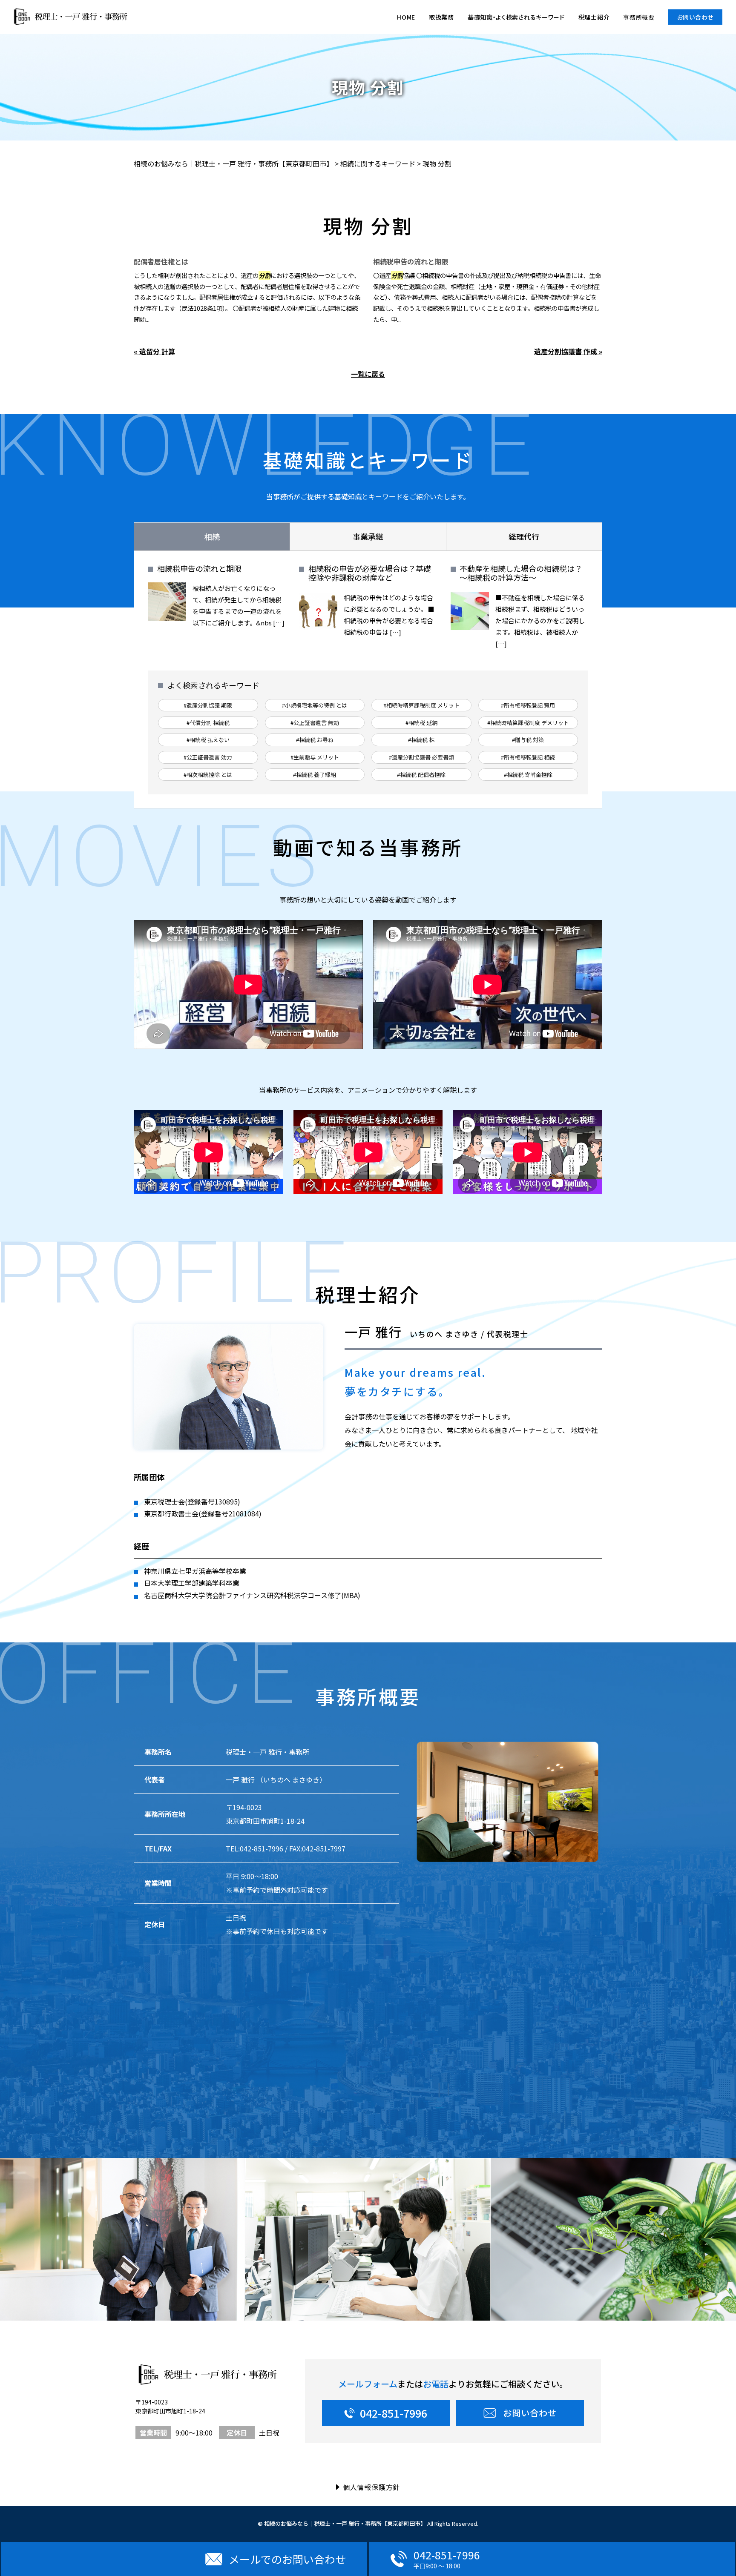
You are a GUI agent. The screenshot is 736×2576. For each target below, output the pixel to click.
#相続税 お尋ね (315, 740)
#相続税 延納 (421, 723)
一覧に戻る (368, 374)
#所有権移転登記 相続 (528, 757)
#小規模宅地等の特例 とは (315, 705)
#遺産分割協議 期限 (208, 705)
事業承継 (368, 536)
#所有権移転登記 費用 (528, 705)
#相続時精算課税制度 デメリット (528, 723)
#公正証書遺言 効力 (208, 757)
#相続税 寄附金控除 (528, 775)
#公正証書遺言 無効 (315, 723)
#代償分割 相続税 (208, 723)
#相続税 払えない (208, 740)
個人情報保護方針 (371, 2487)
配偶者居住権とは (161, 261)
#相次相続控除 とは (208, 775)
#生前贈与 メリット (315, 757)
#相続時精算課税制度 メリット (421, 705)
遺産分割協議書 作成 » (568, 351)
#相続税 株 (421, 740)
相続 (212, 536)
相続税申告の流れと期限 (411, 261)
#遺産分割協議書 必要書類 (421, 757)
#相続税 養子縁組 (315, 775)
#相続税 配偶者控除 (421, 775)
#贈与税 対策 (528, 740)
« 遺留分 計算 (154, 351)
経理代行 (524, 536)
